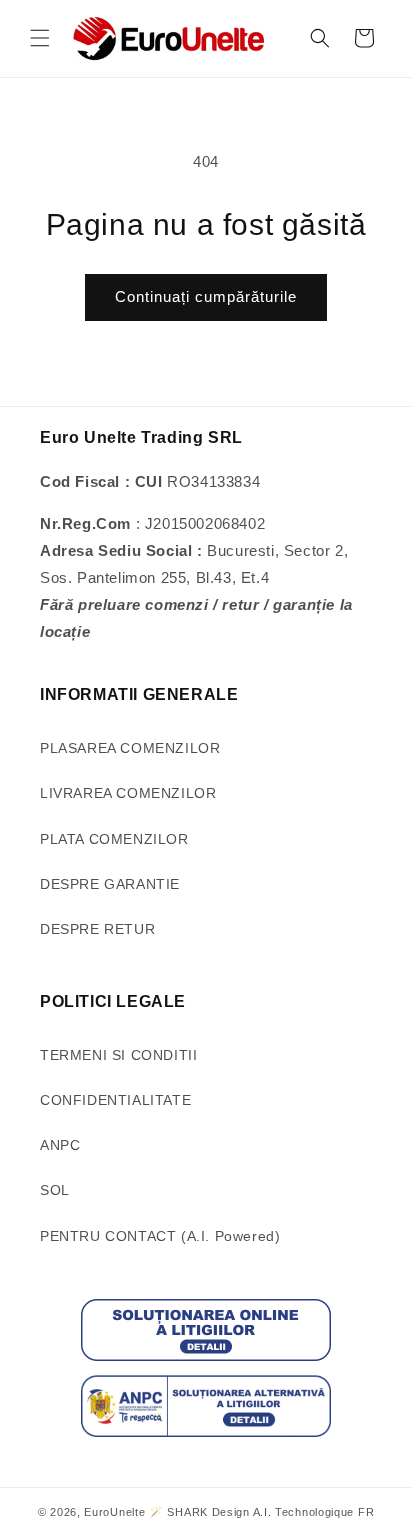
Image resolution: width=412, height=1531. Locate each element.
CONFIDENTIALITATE (115, 1100)
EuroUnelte (114, 1512)
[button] (40, 38)
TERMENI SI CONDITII (118, 1055)
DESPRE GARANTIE (110, 884)
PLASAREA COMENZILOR (130, 748)
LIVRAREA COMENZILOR (128, 793)
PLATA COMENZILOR (114, 839)
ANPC (60, 1145)
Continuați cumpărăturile (206, 296)
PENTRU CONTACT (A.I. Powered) (160, 1236)
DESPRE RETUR (97, 929)
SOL (55, 1190)
